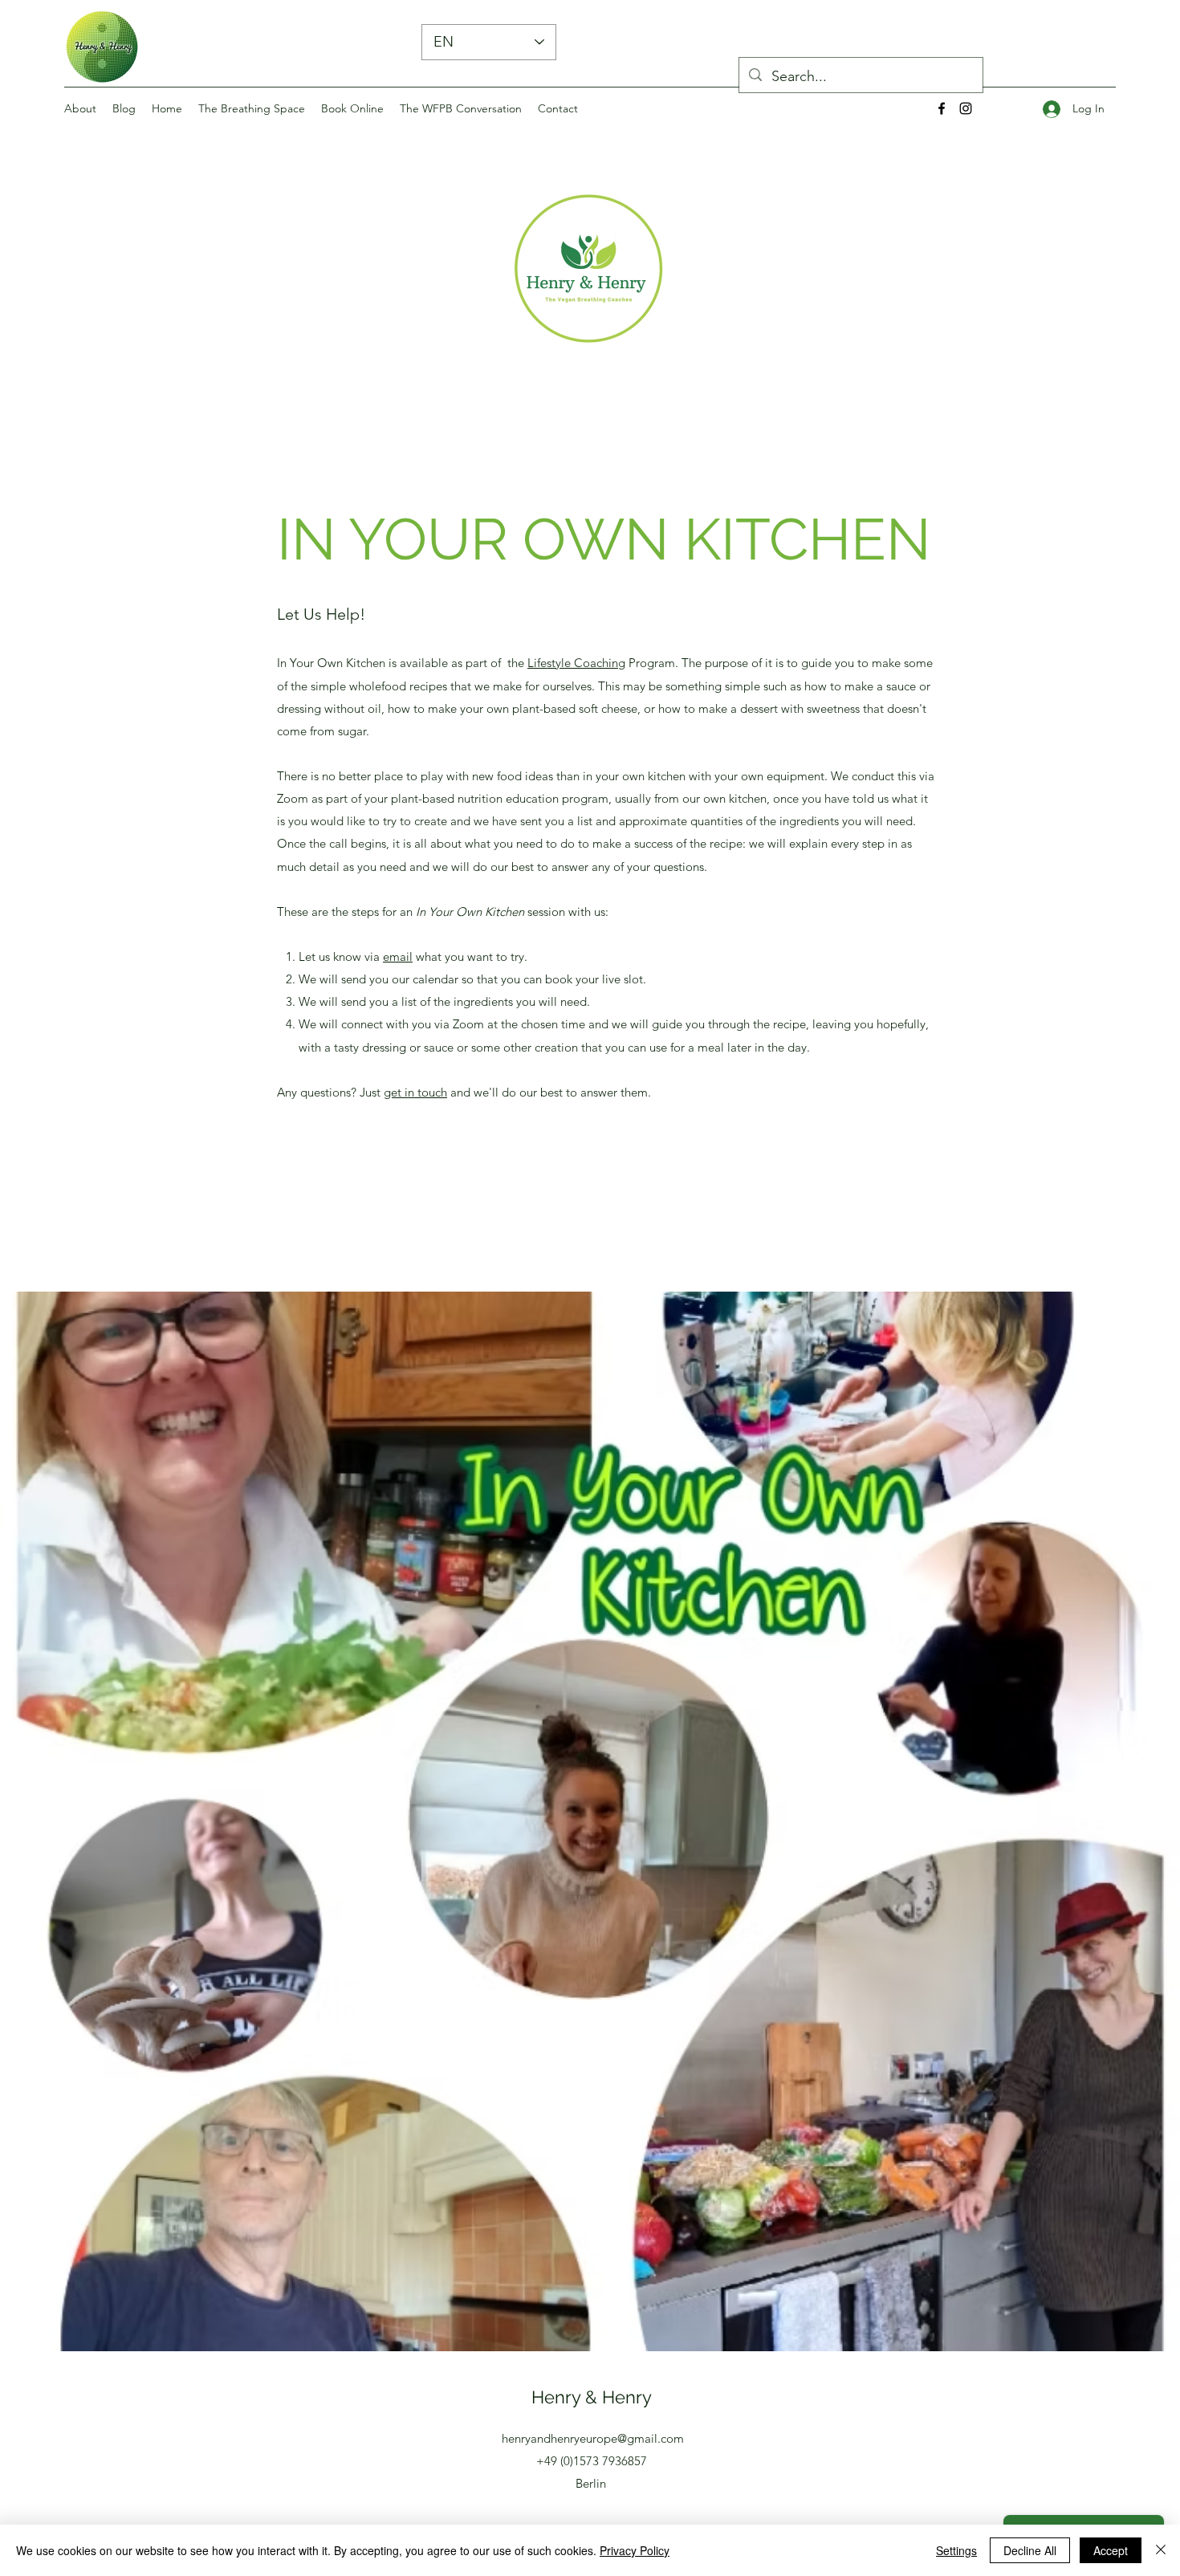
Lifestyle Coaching (576, 663)
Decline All (1030, 2550)
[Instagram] (966, 108)
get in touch (415, 1092)
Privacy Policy (635, 2550)
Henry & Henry (592, 2397)
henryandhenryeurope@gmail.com (593, 2438)
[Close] (1161, 2550)
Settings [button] (956, 2550)
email (398, 956)
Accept (1111, 2550)
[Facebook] (942, 108)
